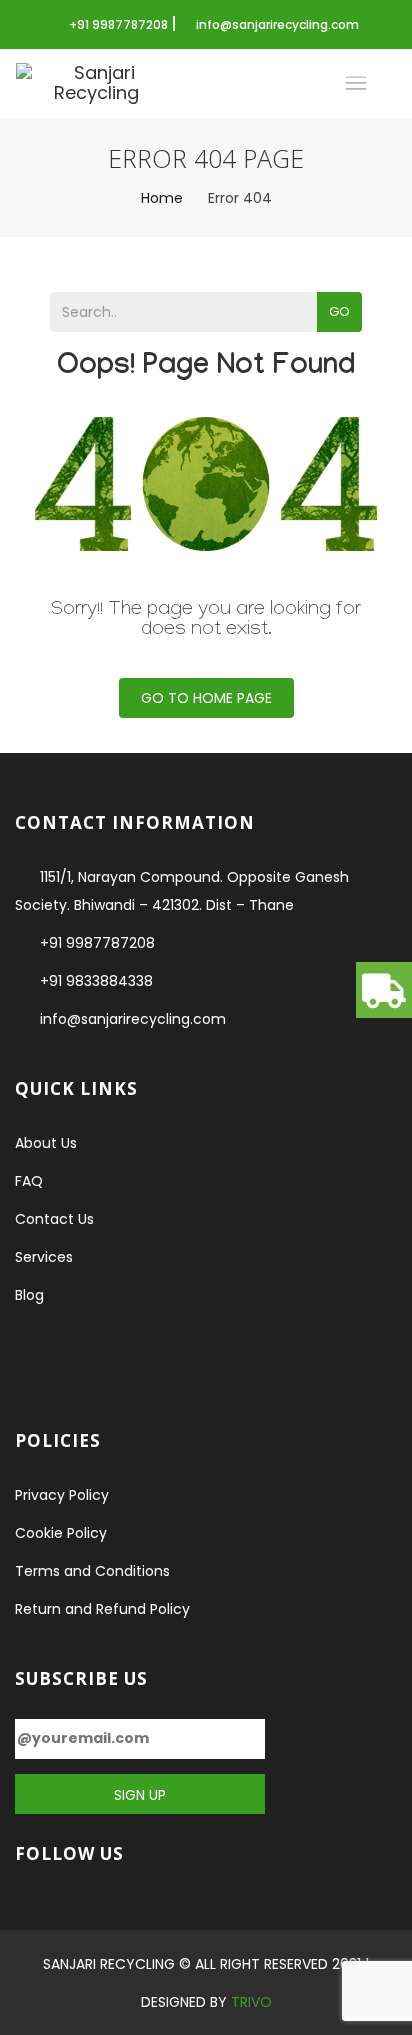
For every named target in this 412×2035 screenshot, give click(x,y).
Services (44, 1257)
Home (162, 198)
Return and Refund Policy (102, 1609)
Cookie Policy (61, 1533)
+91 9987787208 (120, 24)
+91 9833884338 (96, 981)
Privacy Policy (62, 1495)
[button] (384, 990)
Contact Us (54, 1219)
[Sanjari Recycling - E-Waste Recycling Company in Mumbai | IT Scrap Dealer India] (96, 83)
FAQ (29, 1181)
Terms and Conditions (92, 1571)
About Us (46, 1143)
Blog (29, 1295)
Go (339, 311)
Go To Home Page (206, 698)
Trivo (251, 2002)
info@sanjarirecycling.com (277, 24)
